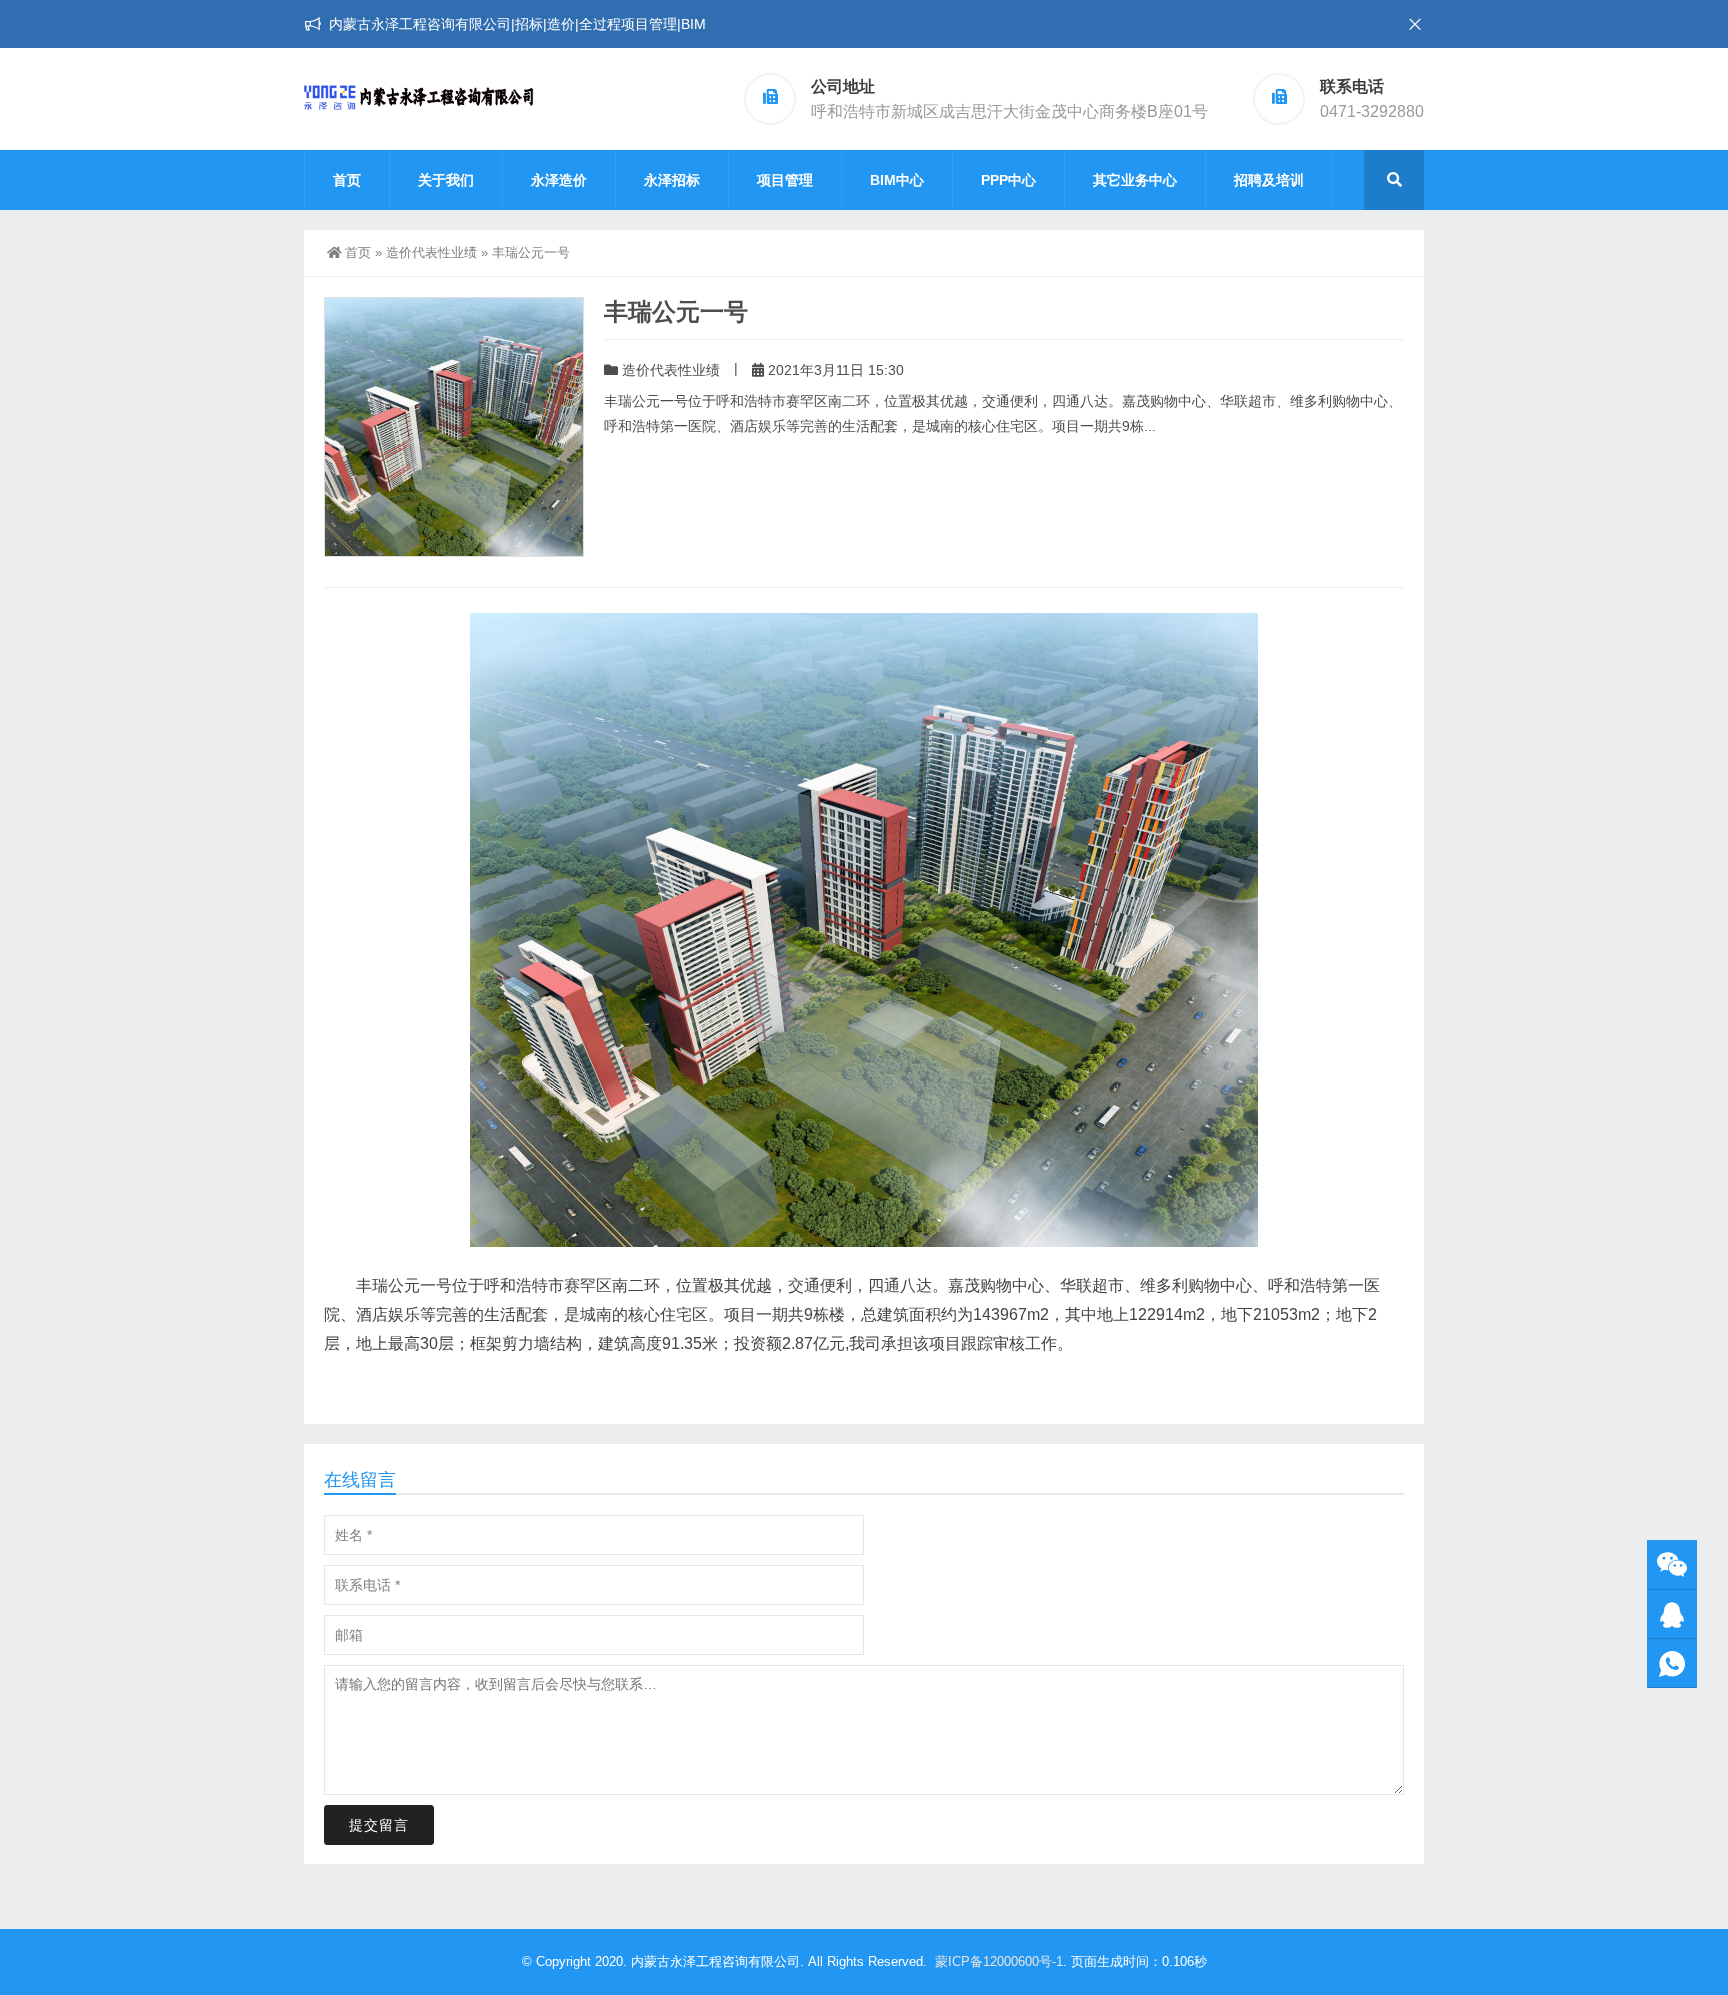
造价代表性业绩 (431, 252)
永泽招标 (672, 180)
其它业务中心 (1135, 180)
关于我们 (446, 180)
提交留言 (379, 1825)
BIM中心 (897, 180)
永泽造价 (559, 180)
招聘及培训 (1269, 180)
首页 (347, 180)
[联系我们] (1672, 1614)
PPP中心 (1008, 180)
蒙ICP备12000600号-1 (999, 1961)
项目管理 (785, 180)
